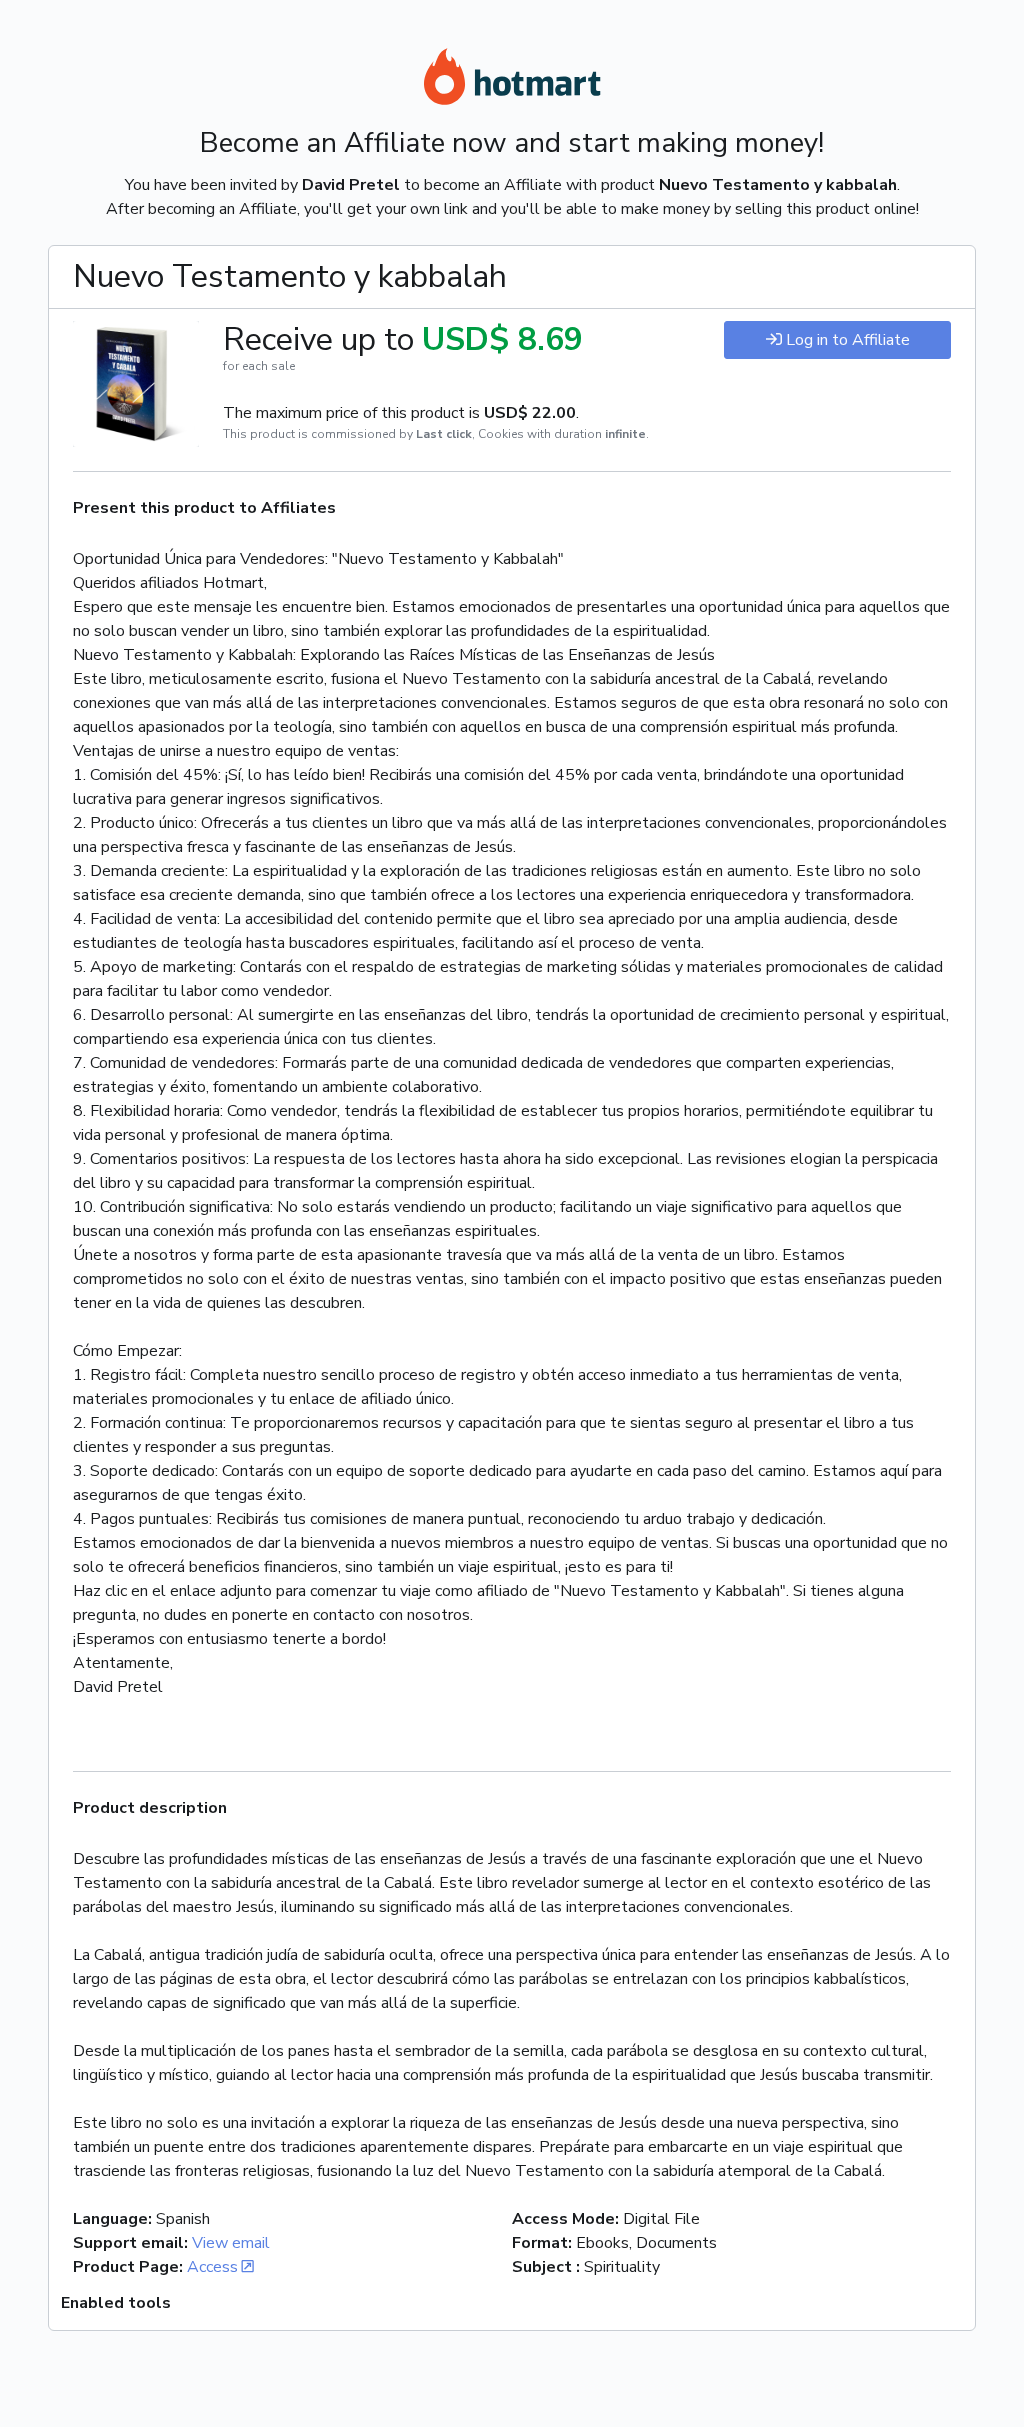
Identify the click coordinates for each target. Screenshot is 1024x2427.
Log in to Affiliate (848, 340)
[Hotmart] (512, 80)
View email (231, 2243)
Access (212, 2267)
